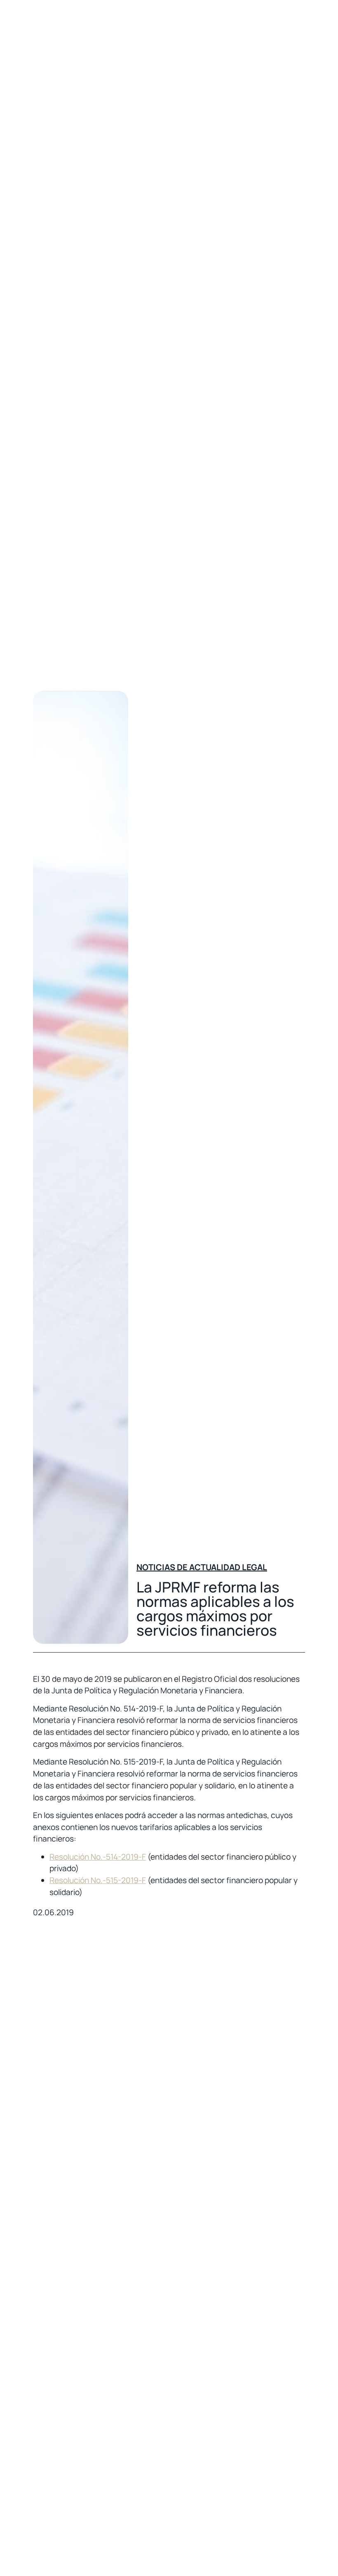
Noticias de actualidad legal (202, 1567)
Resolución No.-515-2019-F (98, 1880)
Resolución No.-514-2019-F (98, 1857)
